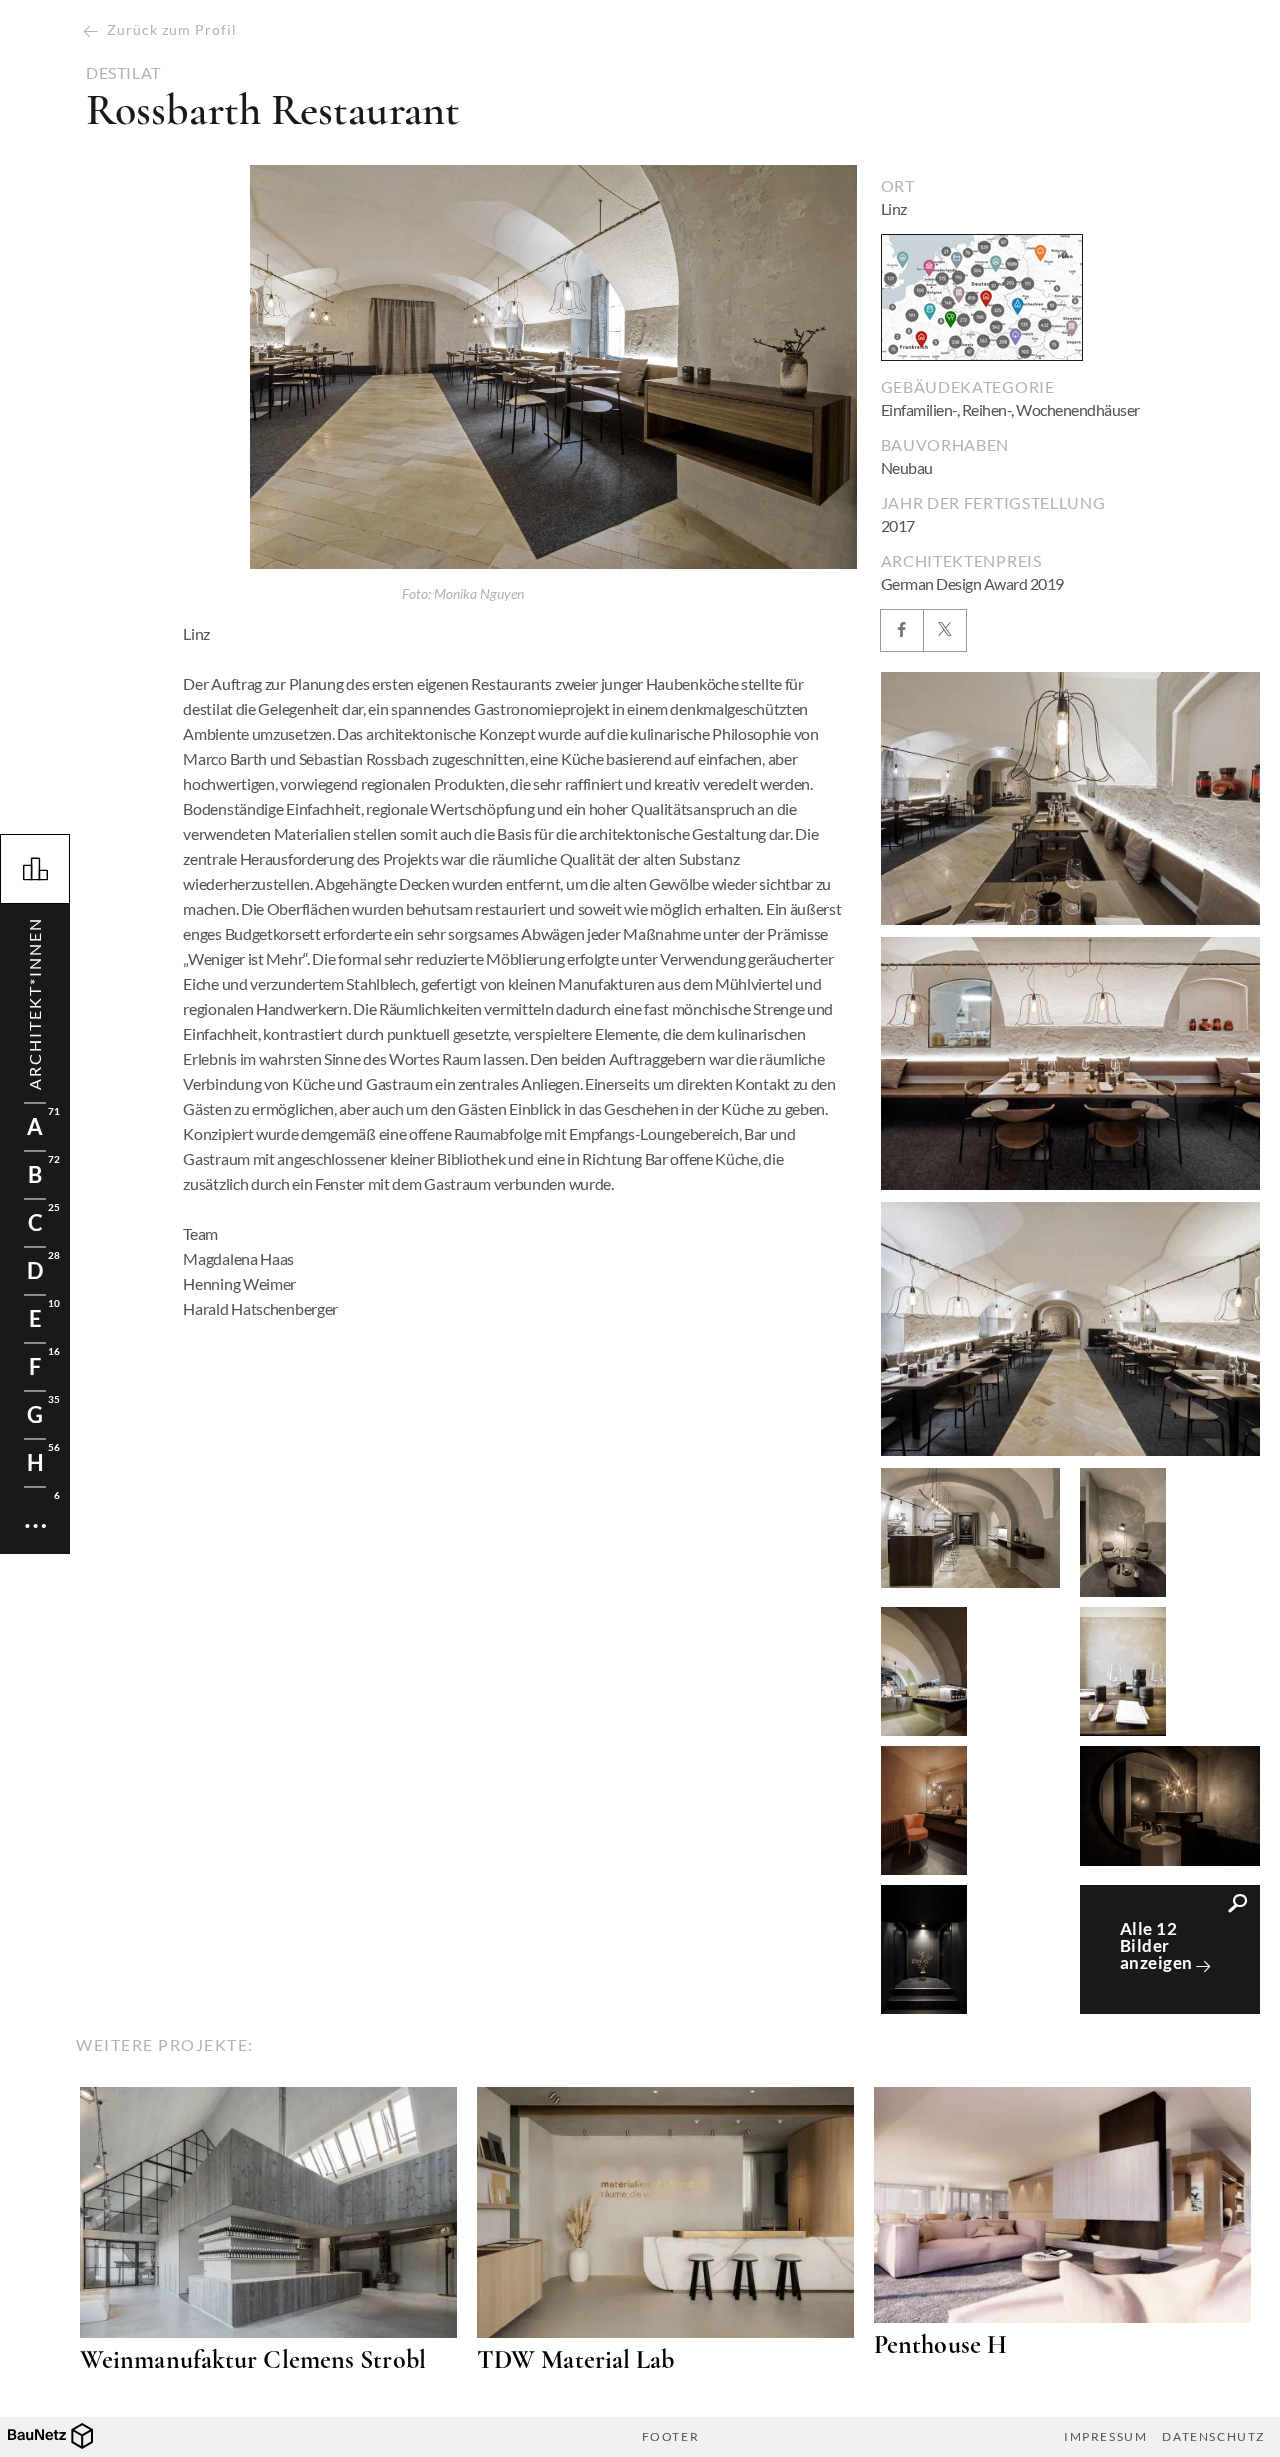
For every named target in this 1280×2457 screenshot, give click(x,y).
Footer (671, 2437)
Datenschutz (1213, 2437)
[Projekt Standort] (982, 297)
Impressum (1105, 2437)
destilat (123, 73)
